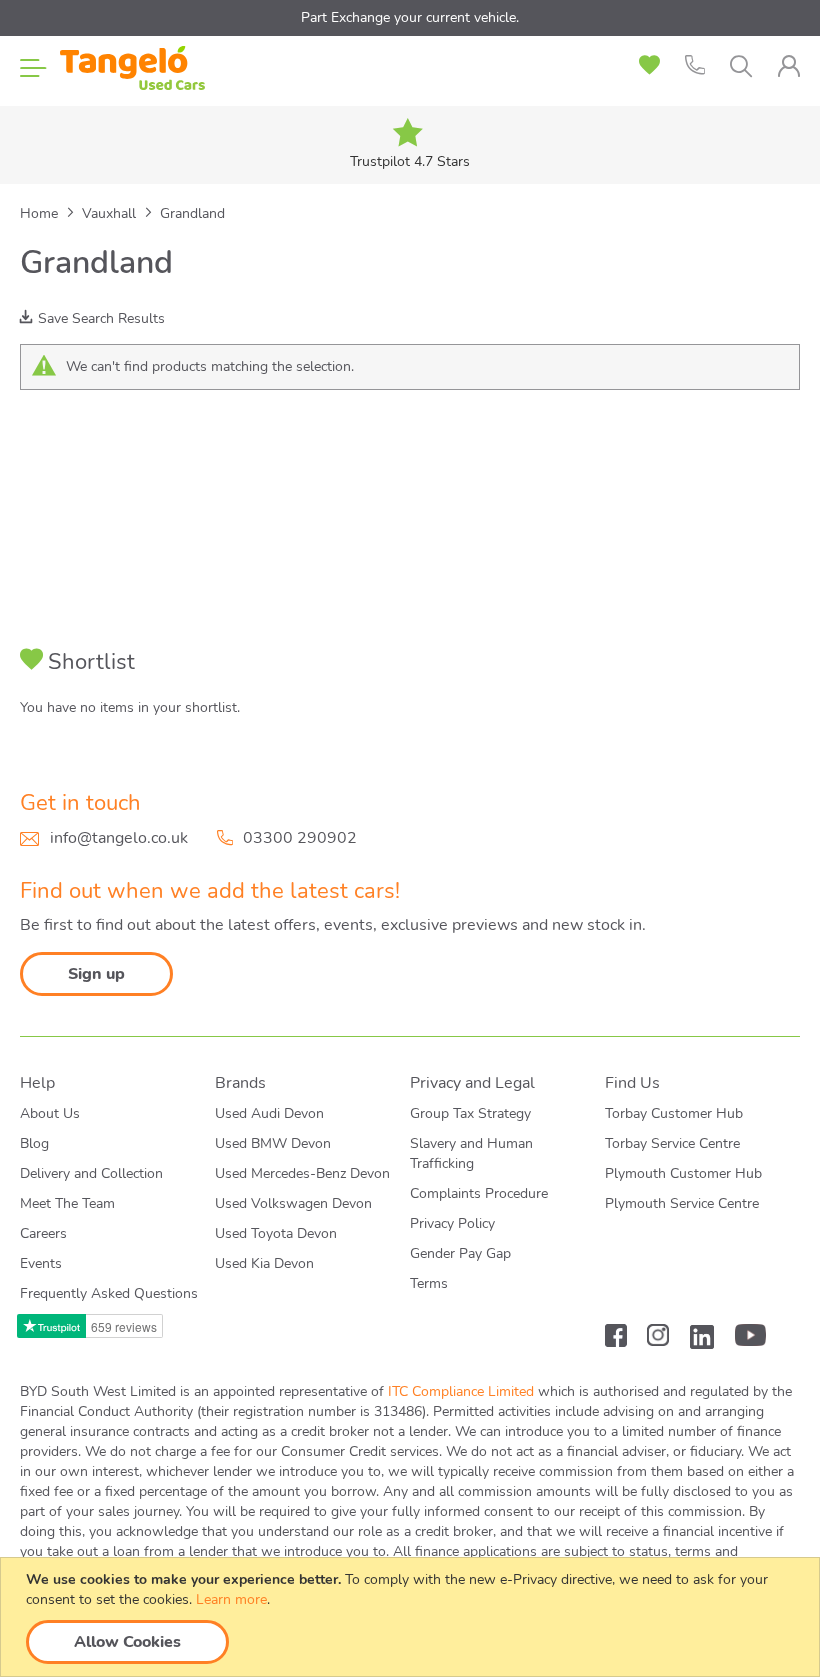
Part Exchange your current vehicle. (410, 17)
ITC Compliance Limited (461, 1391)
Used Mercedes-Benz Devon (302, 1173)
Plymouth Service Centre (682, 1203)
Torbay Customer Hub (674, 1113)
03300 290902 (300, 838)
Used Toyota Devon (276, 1233)
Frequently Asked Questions (109, 1293)
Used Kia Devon (264, 1263)
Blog (34, 1143)
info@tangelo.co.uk (119, 838)
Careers (43, 1233)
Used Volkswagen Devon (293, 1203)
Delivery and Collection (91, 1173)
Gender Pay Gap (460, 1253)
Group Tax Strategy (470, 1113)
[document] (412, 1617)
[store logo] (132, 70)
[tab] (788, 66)
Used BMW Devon (273, 1143)
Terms (429, 1283)
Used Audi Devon (269, 1113)
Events (41, 1263)
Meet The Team (67, 1203)
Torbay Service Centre (672, 1143)
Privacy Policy (452, 1223)
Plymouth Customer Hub (683, 1173)
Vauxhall (111, 213)
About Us (50, 1113)
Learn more (231, 1599)
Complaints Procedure (479, 1193)
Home (41, 213)
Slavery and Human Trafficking (471, 1153)
